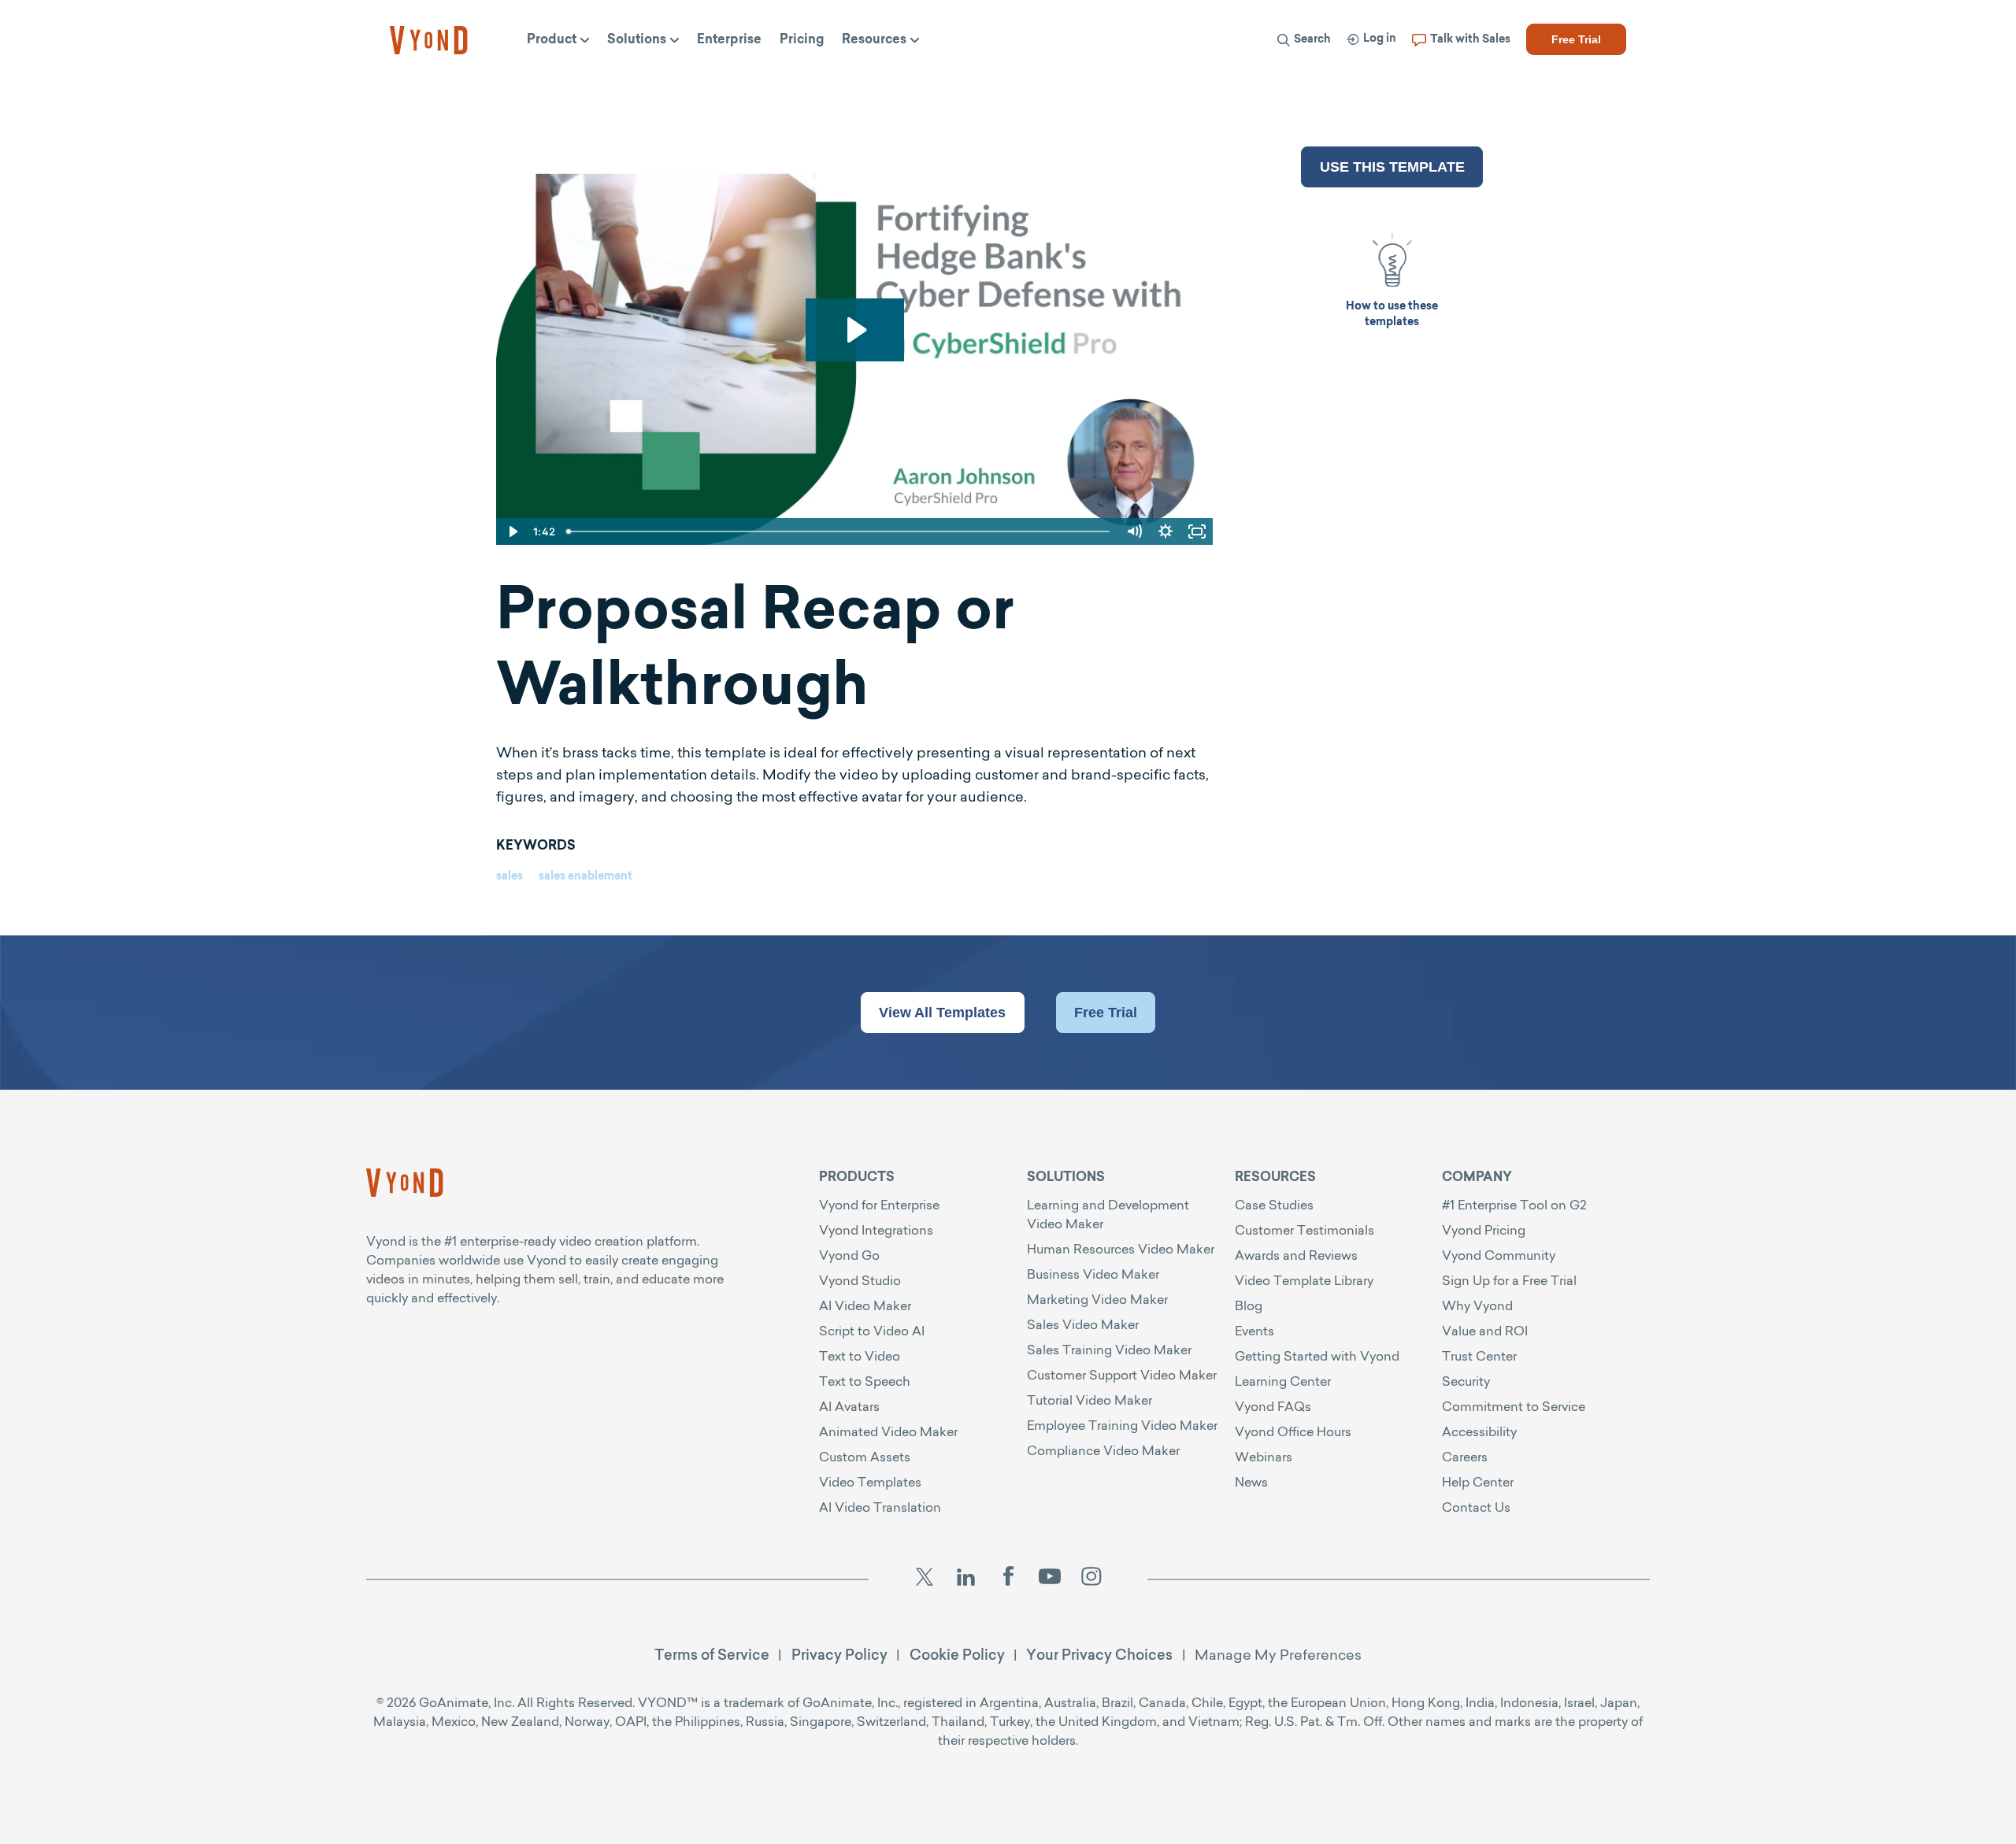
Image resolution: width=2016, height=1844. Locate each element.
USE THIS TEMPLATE (1392, 167)
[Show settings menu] (1165, 531)
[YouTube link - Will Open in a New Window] (1050, 1579)
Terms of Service (712, 1655)
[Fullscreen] (1197, 531)
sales (510, 877)
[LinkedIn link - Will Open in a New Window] (966, 1579)
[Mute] (1134, 531)
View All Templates (942, 1013)
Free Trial (1106, 1013)
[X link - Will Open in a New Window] (924, 1579)
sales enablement (586, 877)
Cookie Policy (957, 1655)
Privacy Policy (839, 1655)
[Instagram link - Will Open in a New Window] (1091, 1579)
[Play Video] (512, 531)
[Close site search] (1603, 81)
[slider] (839, 531)
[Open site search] (1017, 80)
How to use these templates (1392, 315)
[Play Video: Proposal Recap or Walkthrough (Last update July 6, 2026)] (855, 330)
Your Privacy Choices (1099, 1655)
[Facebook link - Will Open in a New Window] (1008, 1579)
